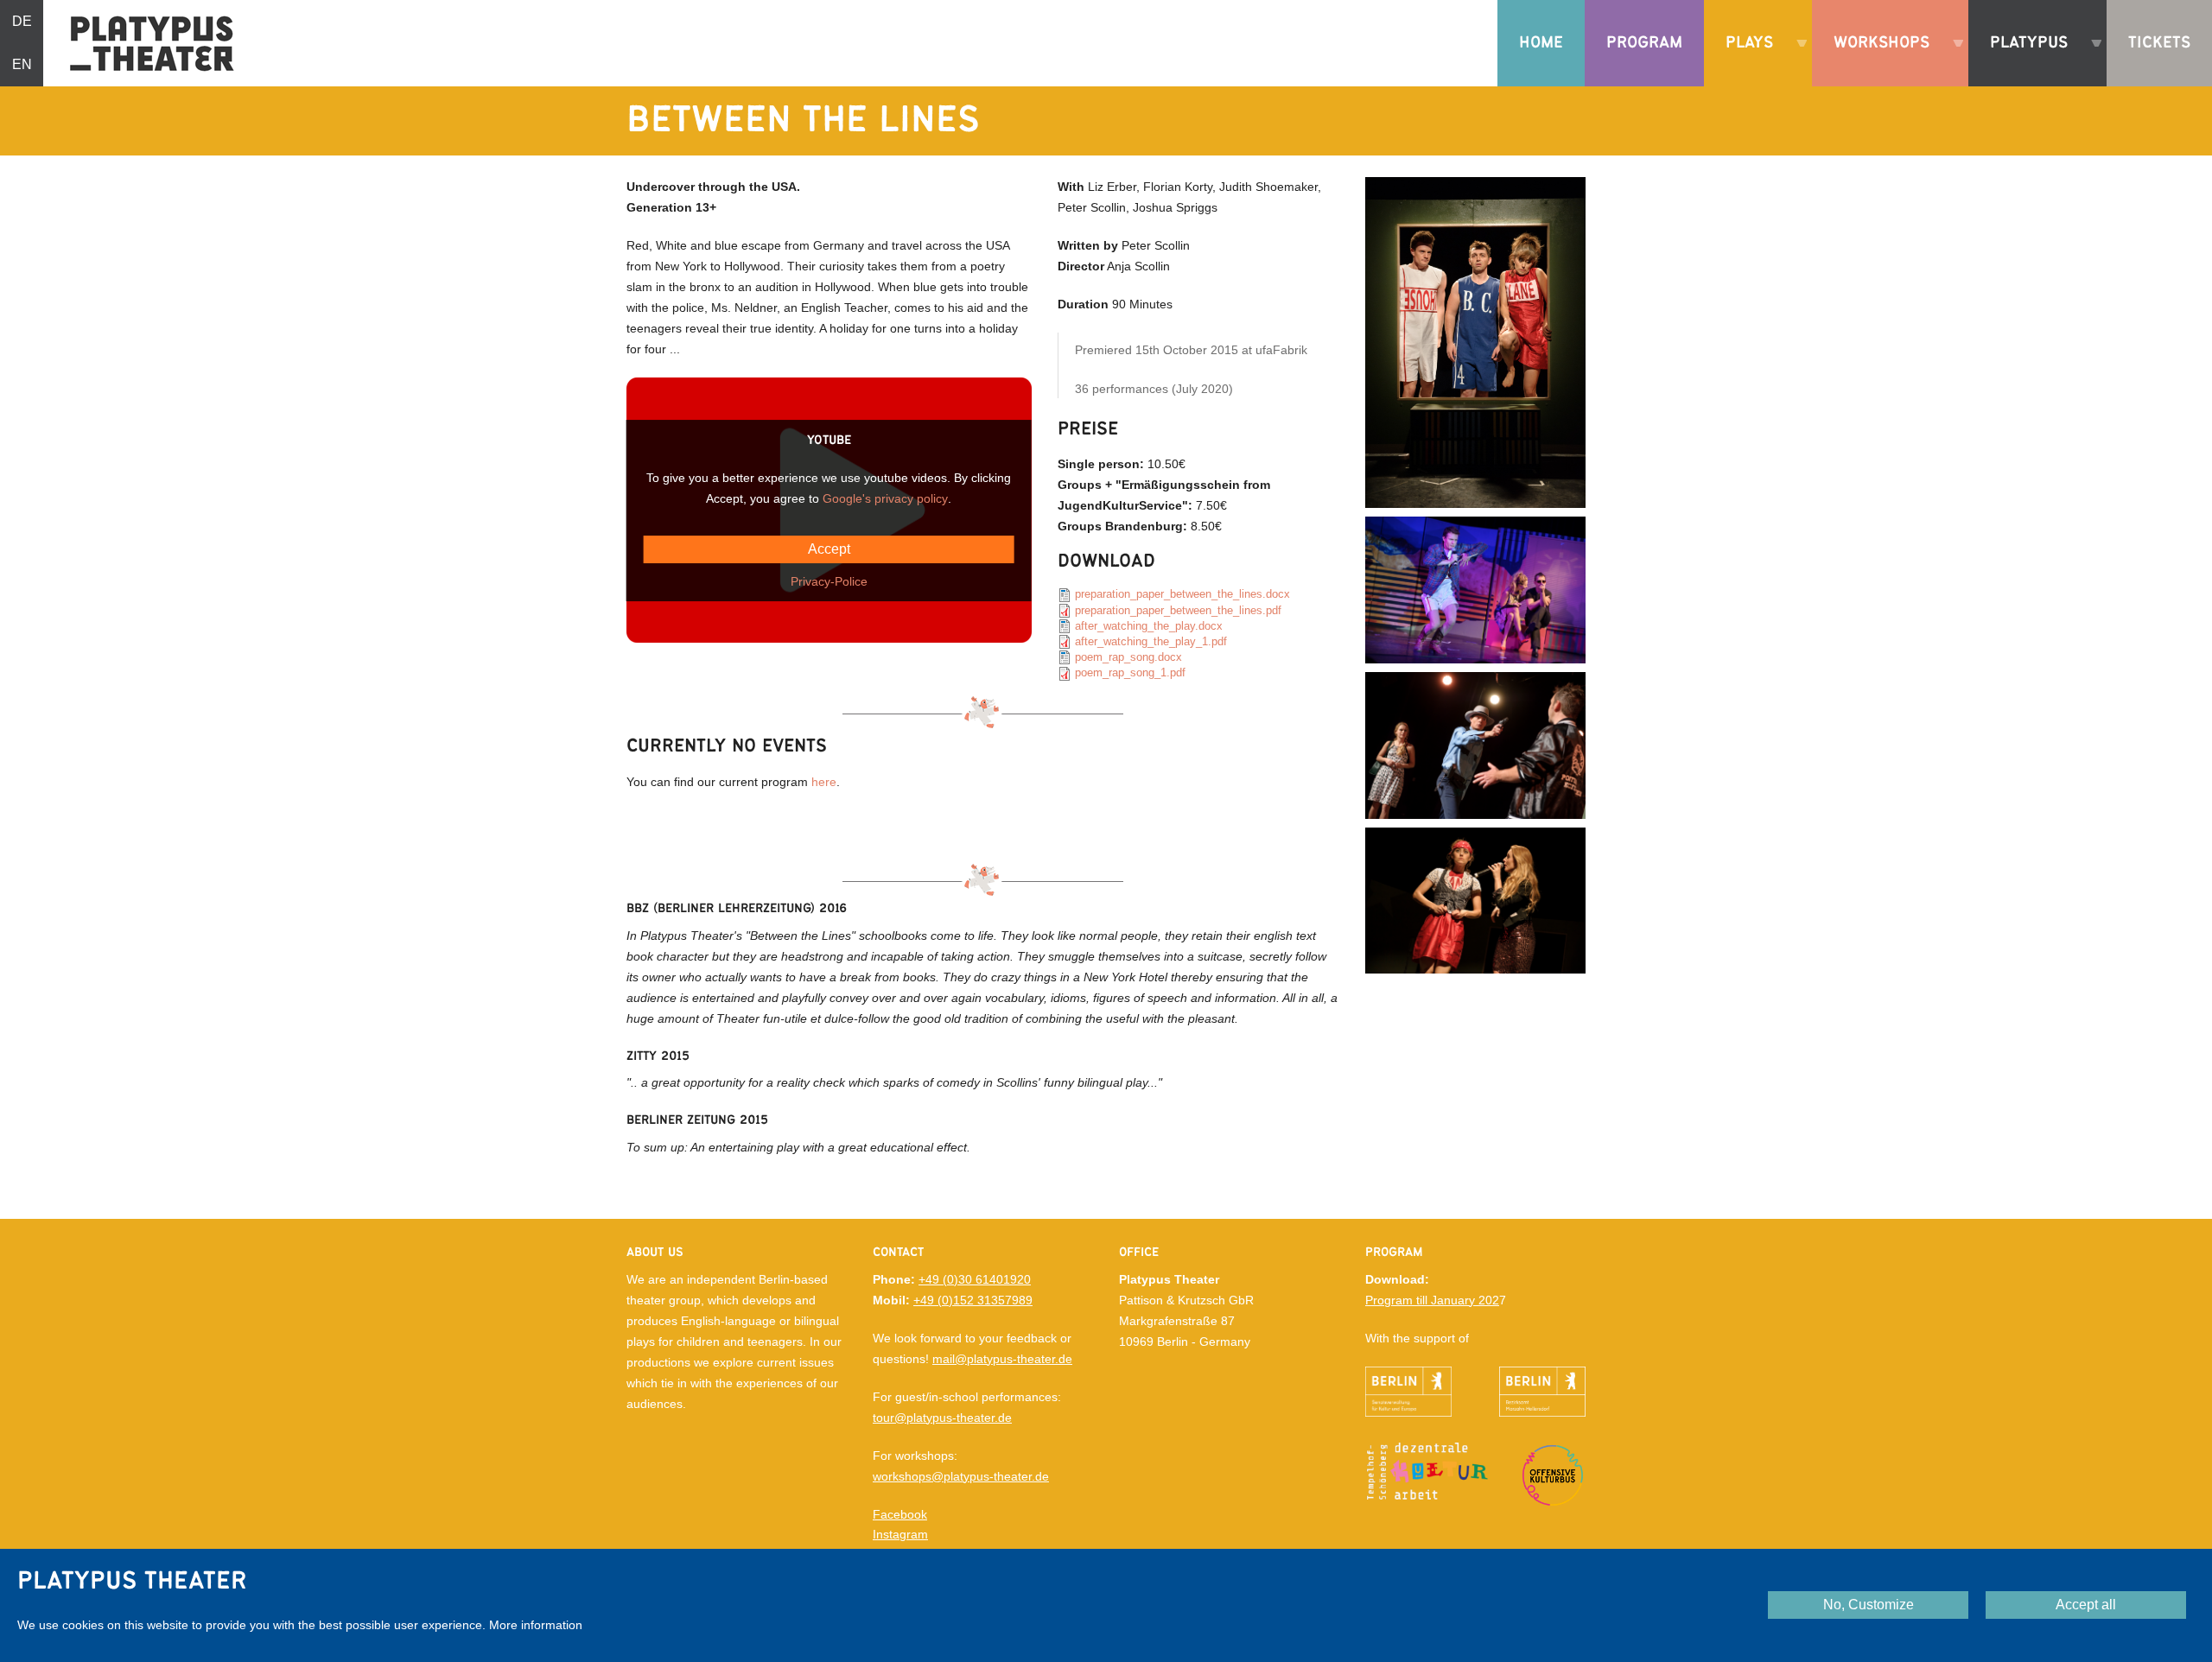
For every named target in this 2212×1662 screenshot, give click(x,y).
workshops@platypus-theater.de (961, 1476)
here (824, 782)
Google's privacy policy (885, 498)
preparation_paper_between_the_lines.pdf (1178, 610)
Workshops (1875, 60)
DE (22, 21)
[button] (1475, 341)
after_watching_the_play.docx (1149, 626)
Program (1644, 43)
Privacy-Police (829, 581)
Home (1541, 43)
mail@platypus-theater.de (1002, 1359)
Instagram (900, 1534)
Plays (1743, 60)
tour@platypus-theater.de (942, 1418)
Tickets (2159, 43)
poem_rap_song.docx (1128, 657)
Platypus (2022, 60)
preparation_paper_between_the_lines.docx (1182, 594)
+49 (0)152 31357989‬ (973, 1300)
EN (22, 64)
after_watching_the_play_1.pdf (1151, 641)
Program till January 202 (1432, 1300)
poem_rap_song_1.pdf (1130, 672)
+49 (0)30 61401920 (975, 1279)
